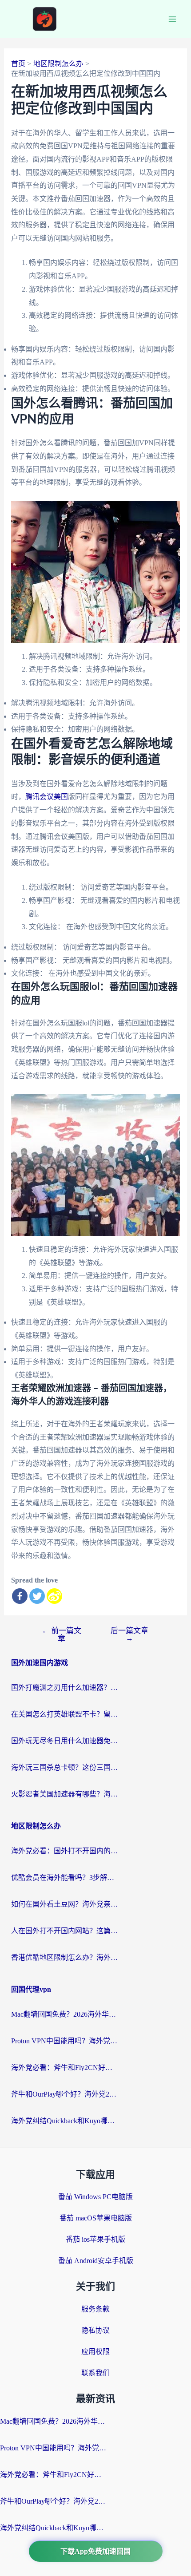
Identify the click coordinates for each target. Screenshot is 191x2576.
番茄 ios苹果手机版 (95, 2239)
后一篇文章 (129, 1634)
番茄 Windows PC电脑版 (95, 2197)
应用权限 (95, 2352)
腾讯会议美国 (47, 797)
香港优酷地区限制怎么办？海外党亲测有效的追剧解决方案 (64, 1957)
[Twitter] (37, 1596)
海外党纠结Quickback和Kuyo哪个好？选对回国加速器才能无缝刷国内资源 (64, 2121)
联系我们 (95, 2373)
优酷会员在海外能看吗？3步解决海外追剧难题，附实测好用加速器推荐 (64, 1878)
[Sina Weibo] (54, 1596)
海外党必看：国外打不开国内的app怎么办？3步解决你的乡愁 (64, 1851)
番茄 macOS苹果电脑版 (96, 2218)
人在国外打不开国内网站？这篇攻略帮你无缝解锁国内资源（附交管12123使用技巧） (64, 1931)
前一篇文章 (62, 1634)
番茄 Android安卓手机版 (96, 2261)
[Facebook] (20, 1596)
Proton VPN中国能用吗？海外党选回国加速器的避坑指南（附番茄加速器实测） (64, 2041)
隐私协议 (95, 2330)
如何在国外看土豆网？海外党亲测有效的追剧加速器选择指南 (64, 1904)
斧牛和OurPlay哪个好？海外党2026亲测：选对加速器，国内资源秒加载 (64, 2094)
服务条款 (95, 2309)
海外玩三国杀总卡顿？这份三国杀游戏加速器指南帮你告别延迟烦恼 (64, 1767)
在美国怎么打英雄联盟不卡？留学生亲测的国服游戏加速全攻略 (64, 1714)
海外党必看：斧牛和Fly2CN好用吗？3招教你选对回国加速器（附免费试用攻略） (64, 2068)
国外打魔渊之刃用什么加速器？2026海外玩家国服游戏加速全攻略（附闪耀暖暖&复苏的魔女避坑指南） (64, 1688)
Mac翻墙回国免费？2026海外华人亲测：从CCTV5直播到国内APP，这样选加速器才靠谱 (64, 2014)
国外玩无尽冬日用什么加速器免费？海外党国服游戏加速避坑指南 (64, 1741)
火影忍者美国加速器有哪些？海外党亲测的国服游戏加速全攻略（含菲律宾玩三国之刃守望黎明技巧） (64, 1794)
